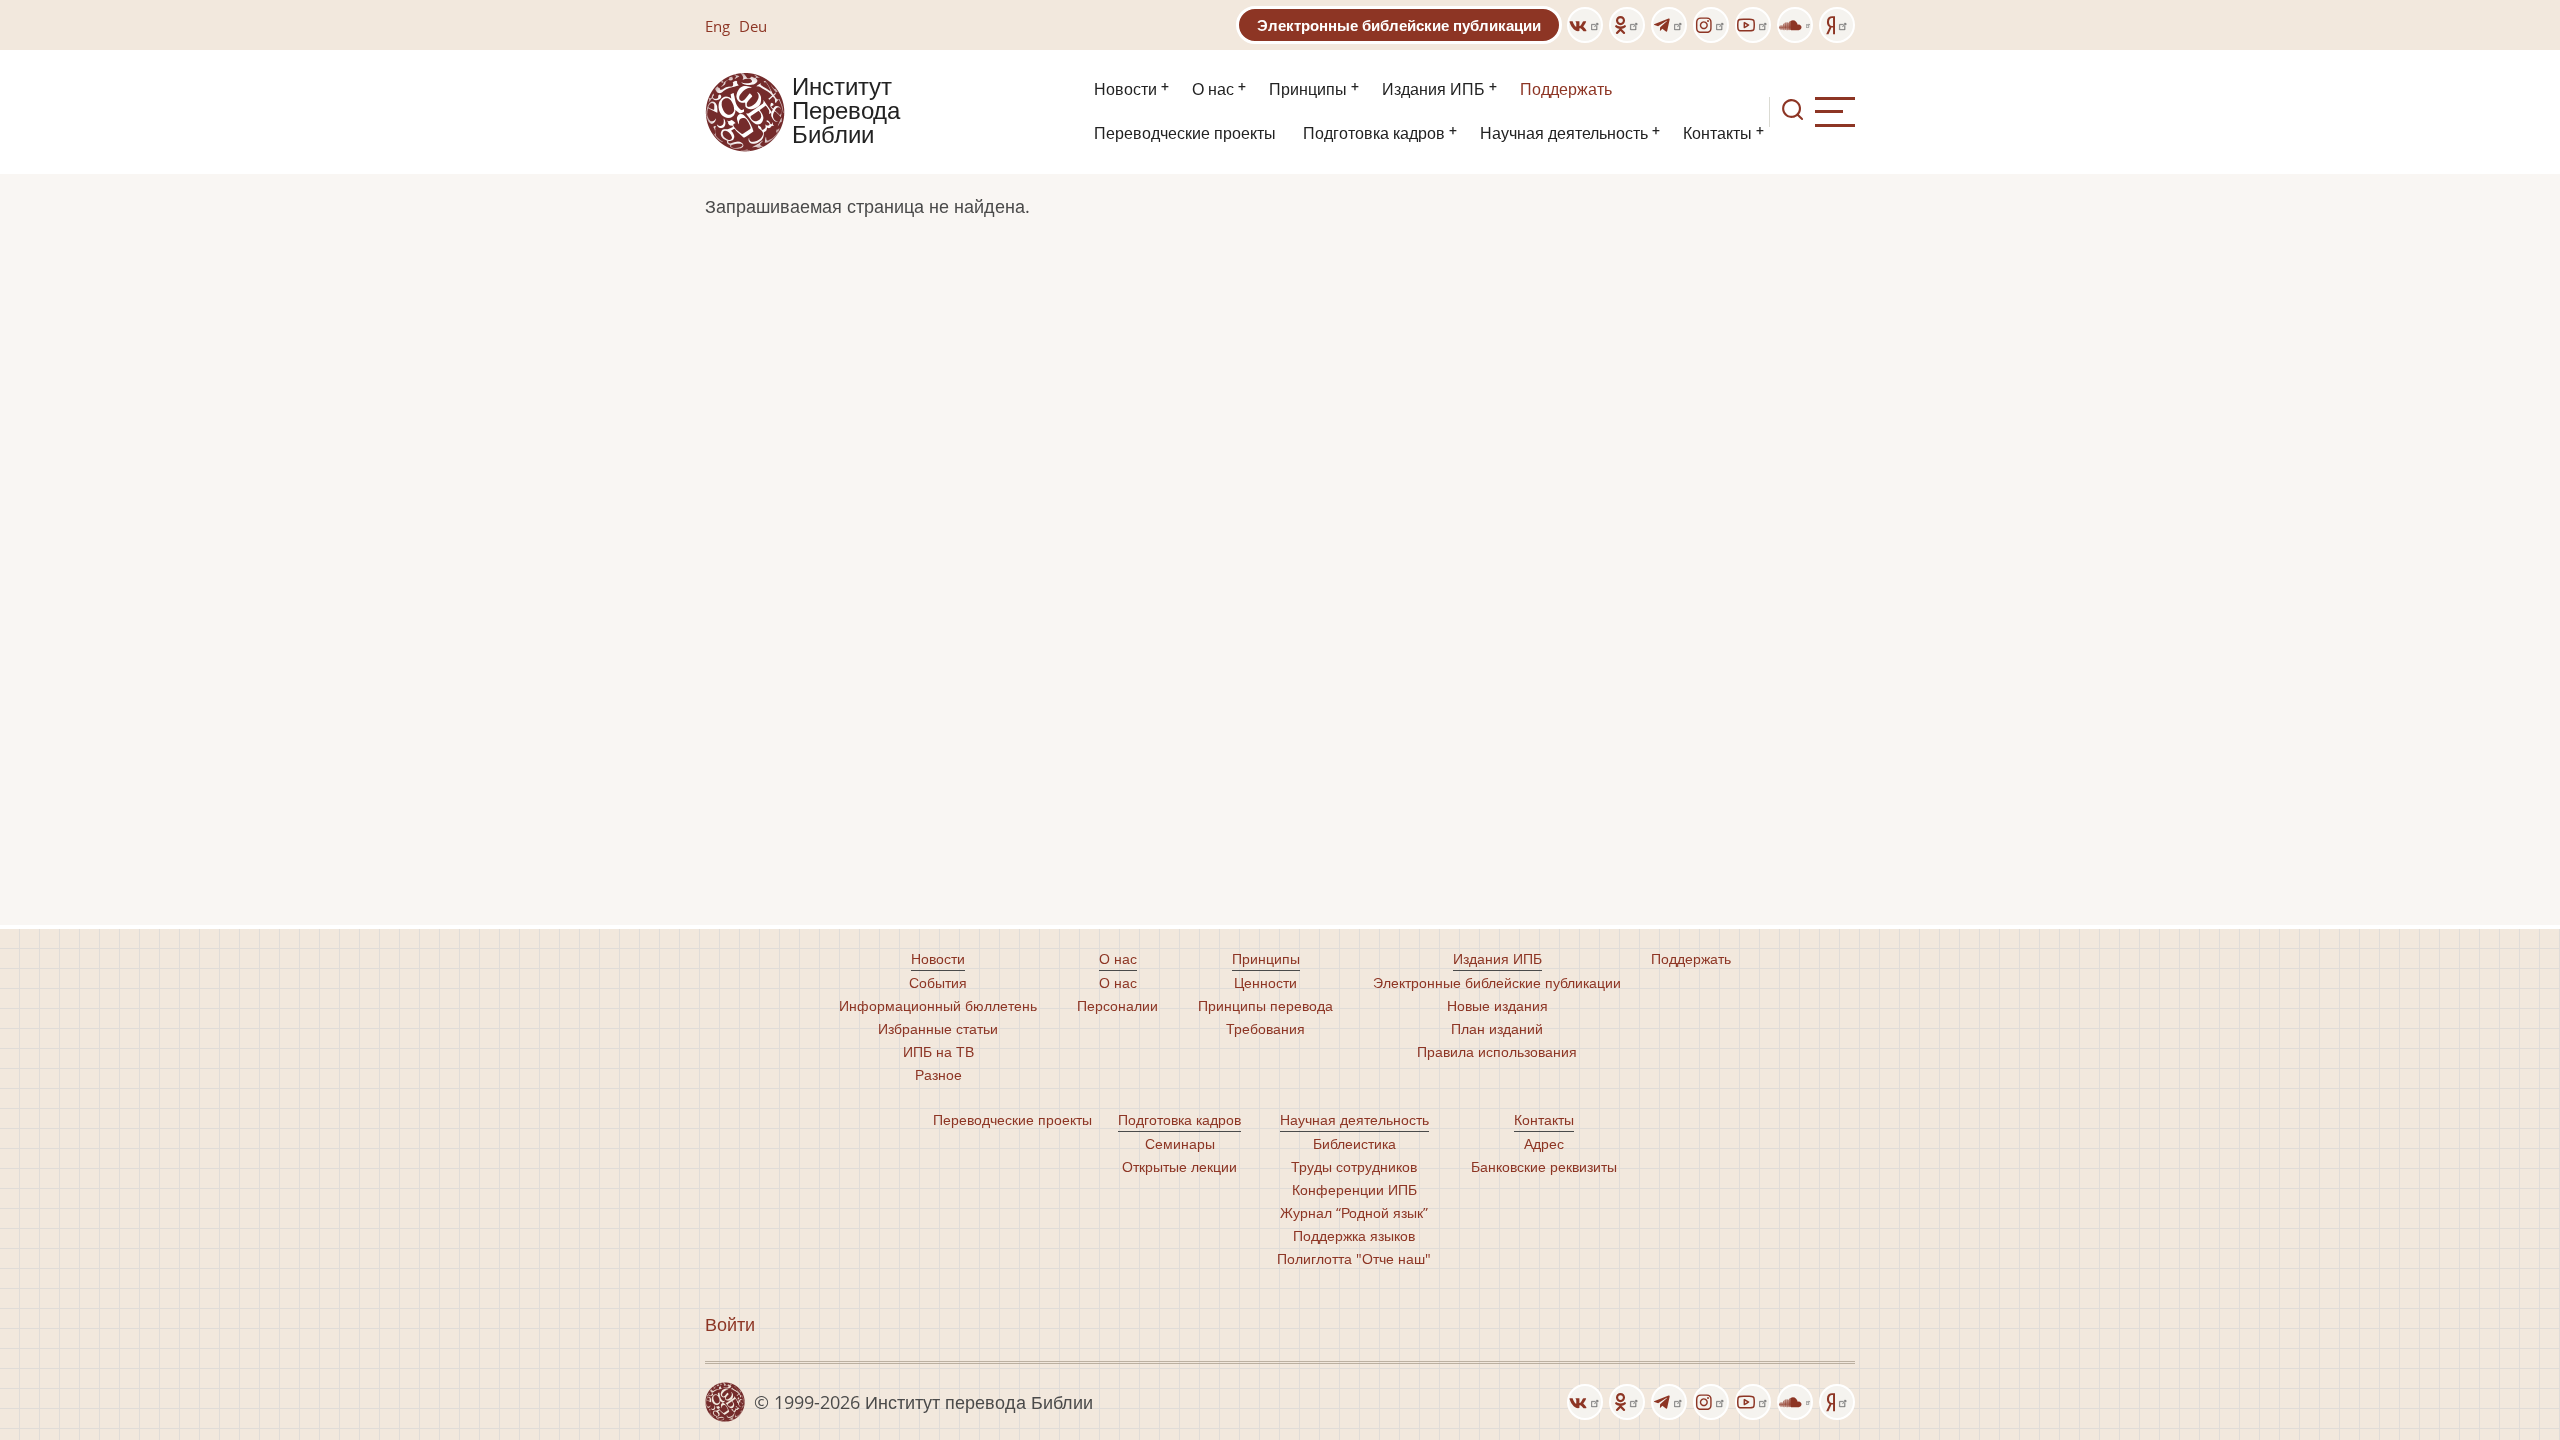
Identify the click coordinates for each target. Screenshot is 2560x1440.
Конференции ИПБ (1354, 1189)
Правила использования (1497, 1051)
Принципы (1308, 89)
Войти (730, 1324)
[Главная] (745, 110)
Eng (717, 26)
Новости (1125, 89)
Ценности (1265, 982)
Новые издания (1497, 1005)
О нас (1213, 89)
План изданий (1497, 1028)
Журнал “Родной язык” (1354, 1212)
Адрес (1544, 1143)
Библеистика (1354, 1143)
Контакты (1717, 133)
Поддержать (1566, 89)
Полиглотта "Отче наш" (1354, 1258)
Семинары (1180, 1143)
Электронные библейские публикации (1399, 25)
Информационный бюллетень (938, 1005)
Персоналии (1117, 1005)
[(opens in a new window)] (1585, 25)
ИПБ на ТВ (938, 1051)
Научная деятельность (1564, 133)
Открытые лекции (1179, 1166)
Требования (1265, 1028)
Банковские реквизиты (1544, 1166)
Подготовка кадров (1374, 133)
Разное (938, 1074)
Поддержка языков (1354, 1235)
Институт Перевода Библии (846, 112)
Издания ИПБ (1433, 89)
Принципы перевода (1265, 1005)
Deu (753, 26)
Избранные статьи (938, 1028)
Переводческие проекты (1185, 133)
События (938, 982)
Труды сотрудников (1354, 1166)
